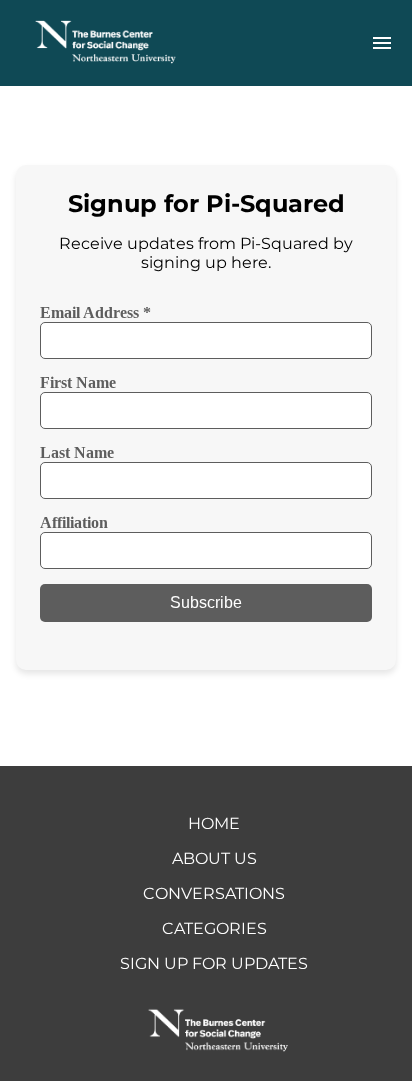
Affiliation (74, 522)
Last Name (77, 452)
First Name (78, 382)
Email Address (95, 312)
